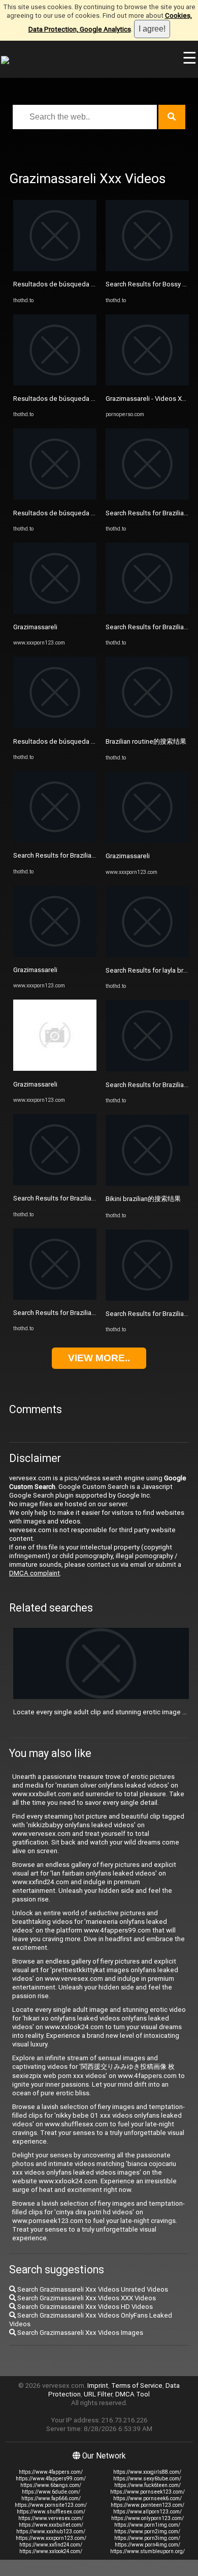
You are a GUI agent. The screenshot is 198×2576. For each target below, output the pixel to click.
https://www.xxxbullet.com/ (51, 2525)
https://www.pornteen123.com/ (147, 2505)
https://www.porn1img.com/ (147, 2525)
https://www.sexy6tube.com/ (147, 2479)
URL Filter (98, 2394)
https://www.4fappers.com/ (51, 2472)
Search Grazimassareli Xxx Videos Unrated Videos (92, 2289)
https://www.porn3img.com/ (147, 2538)
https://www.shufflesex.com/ (51, 2512)
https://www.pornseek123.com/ (147, 2492)
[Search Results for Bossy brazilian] (147, 269)
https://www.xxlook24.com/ (51, 2551)
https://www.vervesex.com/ (51, 2518)
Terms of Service (137, 2385)
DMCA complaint (35, 1573)
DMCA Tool (133, 2394)
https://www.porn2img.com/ (147, 2531)
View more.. (99, 1358)
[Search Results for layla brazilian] (147, 955)
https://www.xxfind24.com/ (51, 2545)
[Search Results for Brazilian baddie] (55, 1183)
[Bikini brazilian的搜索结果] (147, 1183)
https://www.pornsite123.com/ (51, 2505)
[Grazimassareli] (55, 612)
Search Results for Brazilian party (62, 855)
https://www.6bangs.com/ (51, 2485)
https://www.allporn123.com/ (147, 2512)
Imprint (98, 2385)
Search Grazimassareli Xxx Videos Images (79, 2333)
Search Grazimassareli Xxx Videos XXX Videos (86, 2298)
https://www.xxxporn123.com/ (51, 2538)
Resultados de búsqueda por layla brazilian (78, 284)
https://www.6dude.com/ (51, 2492)
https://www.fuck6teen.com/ (147, 2485)
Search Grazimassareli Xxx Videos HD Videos (84, 2307)
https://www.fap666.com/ (51, 2498)
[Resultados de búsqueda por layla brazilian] (55, 269)
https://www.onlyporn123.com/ (147, 2518)
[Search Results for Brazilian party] (55, 840)
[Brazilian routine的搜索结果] (147, 726)
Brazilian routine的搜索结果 (146, 741)
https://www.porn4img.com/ (147, 2545)
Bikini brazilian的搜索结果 (143, 1199)
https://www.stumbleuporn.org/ (147, 2551)
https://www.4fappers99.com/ (51, 2479)
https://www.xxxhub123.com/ (51, 2531)
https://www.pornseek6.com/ (147, 2498)
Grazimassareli (35, 627)
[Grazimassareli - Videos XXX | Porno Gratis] (147, 383)
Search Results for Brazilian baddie (65, 1198)
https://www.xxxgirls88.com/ (147, 2472)
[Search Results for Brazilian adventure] (147, 497)
